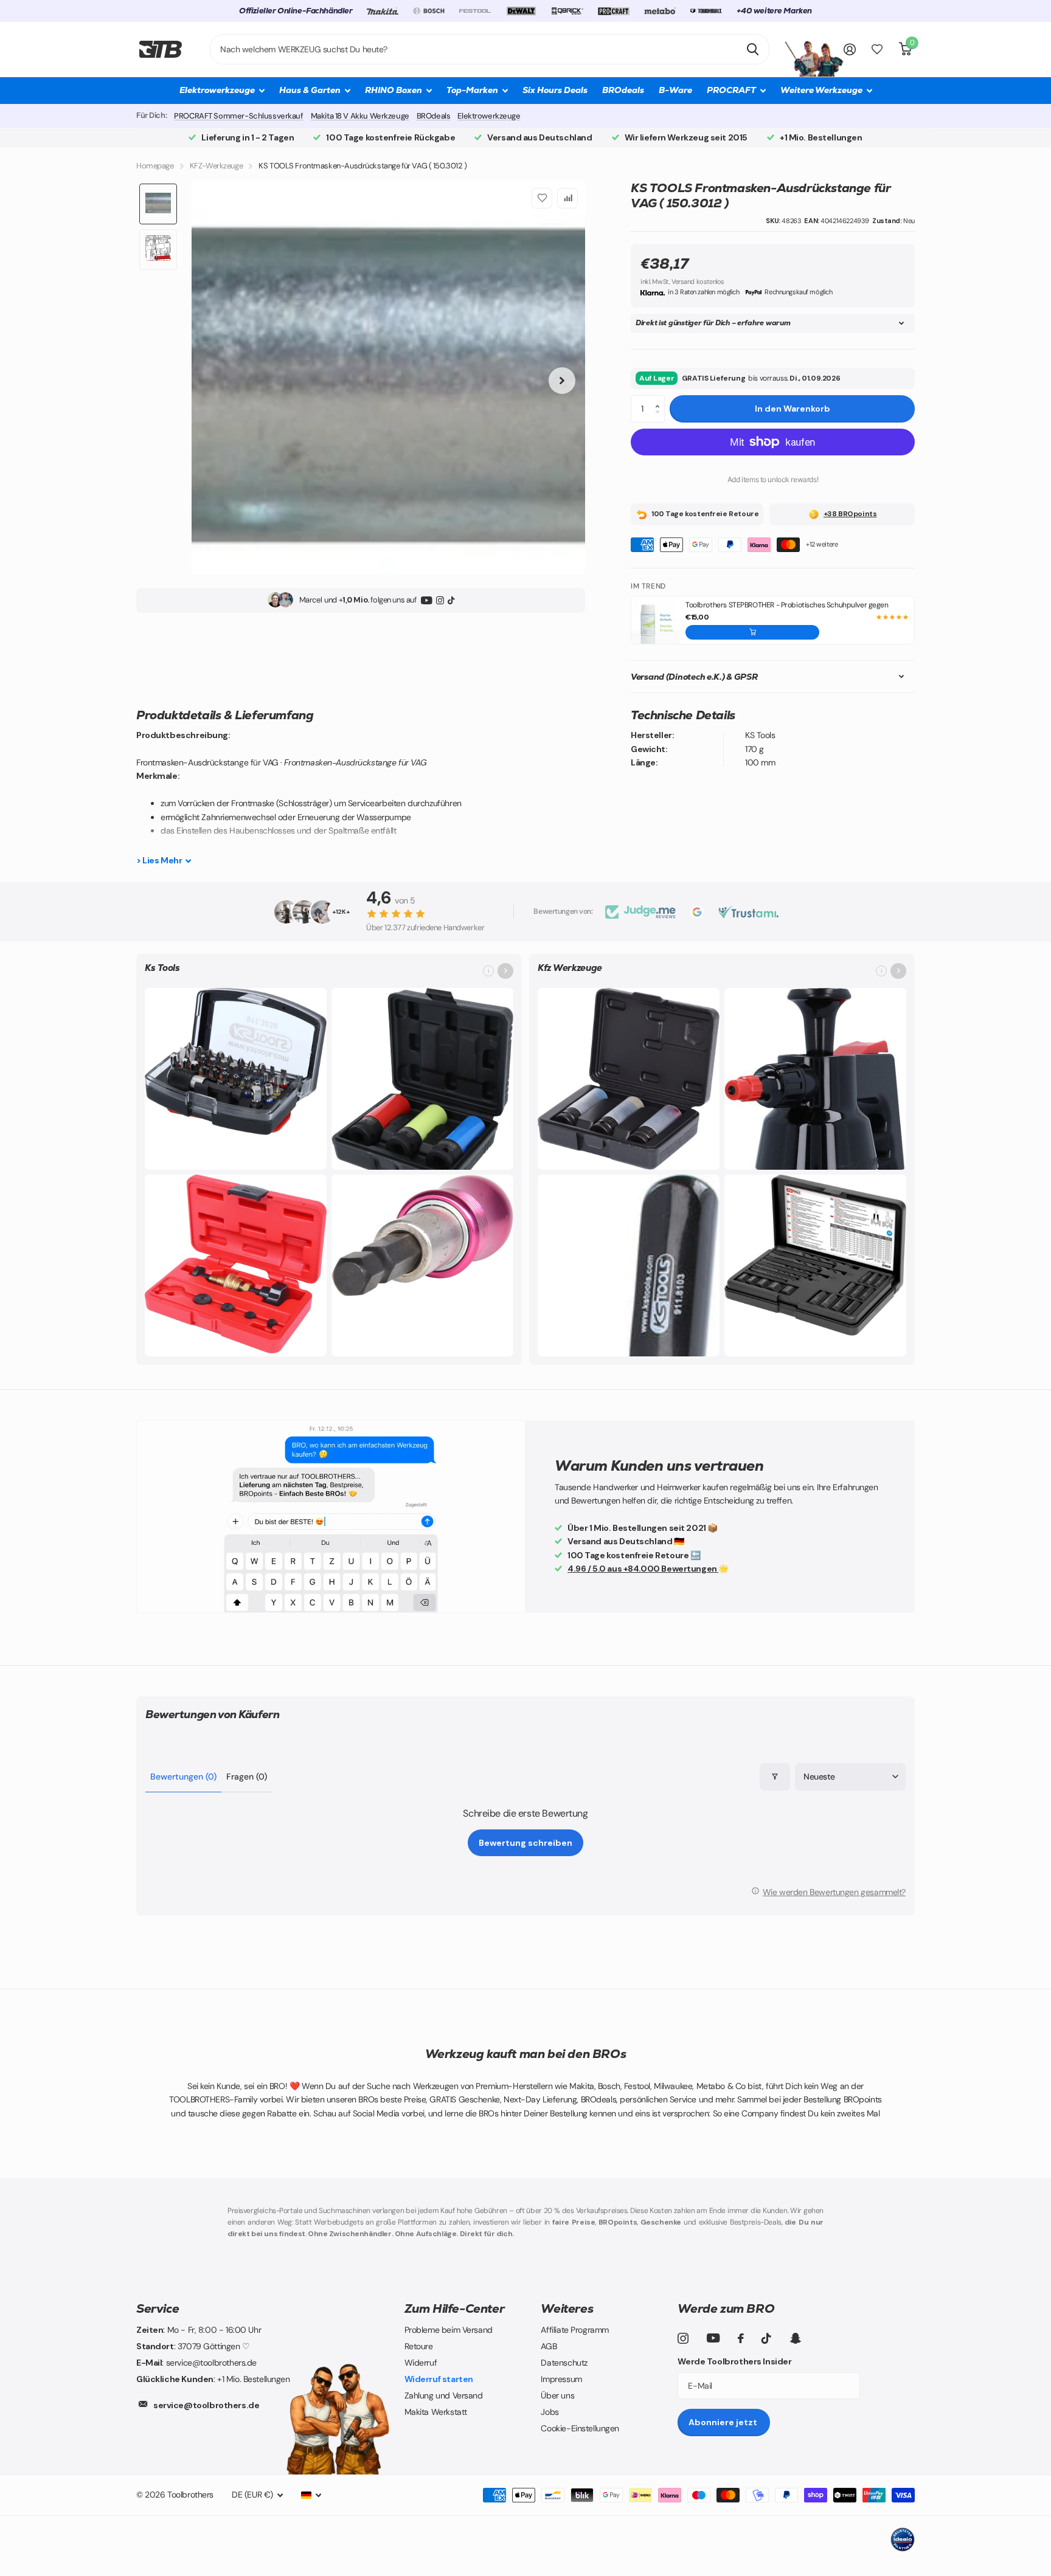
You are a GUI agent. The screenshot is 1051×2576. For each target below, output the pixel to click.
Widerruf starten (439, 2379)
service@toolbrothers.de (206, 2405)
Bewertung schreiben (525, 1843)
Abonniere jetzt (724, 2422)
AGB (549, 2346)
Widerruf (421, 2363)
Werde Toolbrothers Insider (734, 2361)
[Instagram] (440, 600)
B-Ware (675, 90)
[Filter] (775, 1777)
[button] (660, 399)
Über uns (557, 2395)
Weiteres (567, 2308)
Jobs (550, 2412)
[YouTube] (427, 600)
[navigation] (158, 204)
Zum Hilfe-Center (455, 2308)
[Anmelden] (850, 50)
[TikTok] (451, 600)
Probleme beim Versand (449, 2330)
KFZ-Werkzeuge (217, 166)
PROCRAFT (731, 90)
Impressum (561, 2379)
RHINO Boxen (394, 90)
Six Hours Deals (555, 90)
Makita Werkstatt (436, 2412)
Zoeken (753, 49)
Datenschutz (564, 2363)
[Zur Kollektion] (505, 971)
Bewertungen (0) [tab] (183, 1777)
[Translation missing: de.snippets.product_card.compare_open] (877, 50)
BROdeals (623, 90)
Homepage (155, 166)
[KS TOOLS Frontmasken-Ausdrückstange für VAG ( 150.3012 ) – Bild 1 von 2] (388, 377)
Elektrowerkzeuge (489, 116)
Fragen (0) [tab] (247, 1777)
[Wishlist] (542, 198)
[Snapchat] (795, 2338)
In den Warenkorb (793, 409)
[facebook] (741, 2338)
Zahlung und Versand (444, 2395)
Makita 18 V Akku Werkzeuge (360, 116)
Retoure (419, 2346)
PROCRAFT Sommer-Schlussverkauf (238, 116)
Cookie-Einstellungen (580, 2428)
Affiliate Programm (574, 2330)
